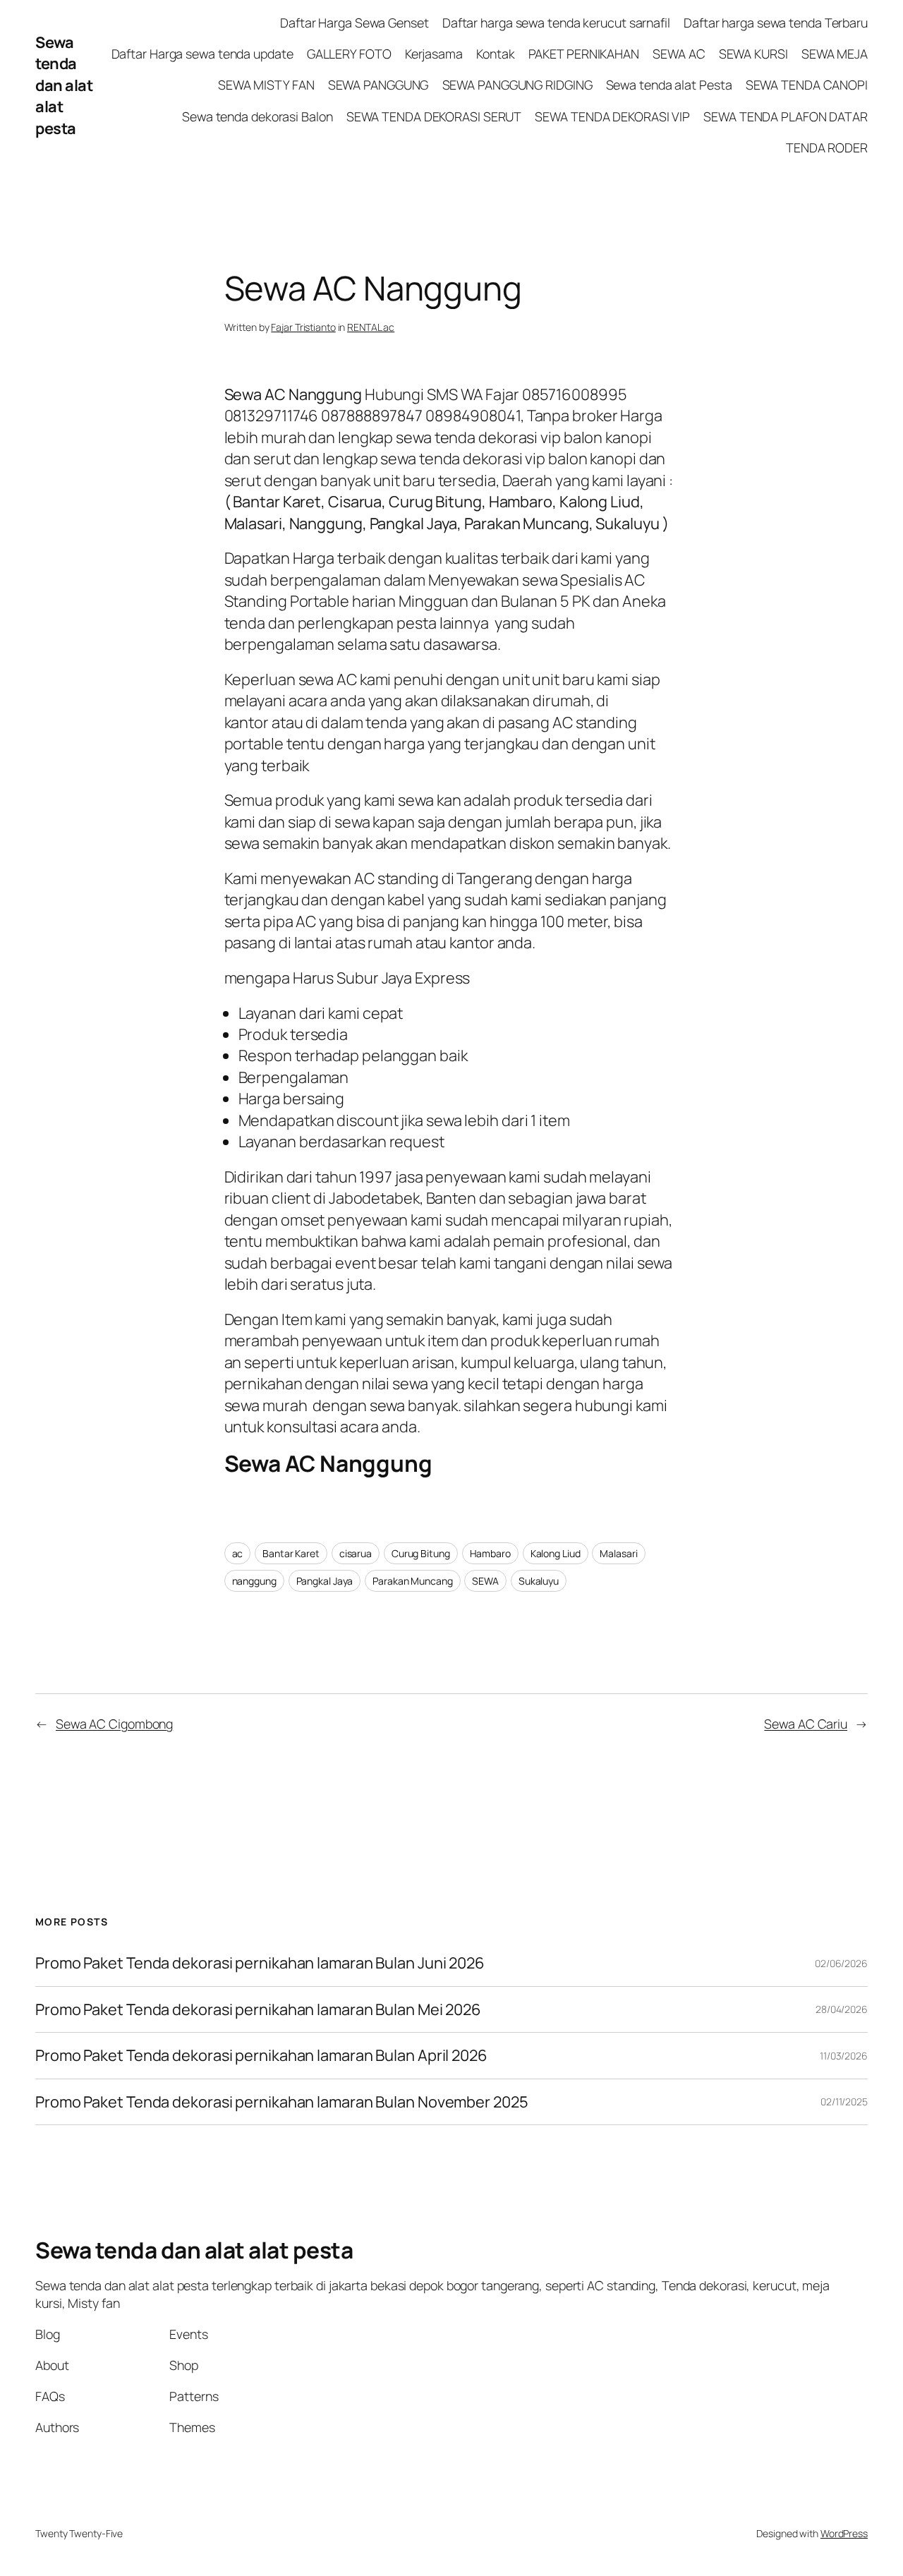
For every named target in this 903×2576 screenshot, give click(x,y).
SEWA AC (679, 54)
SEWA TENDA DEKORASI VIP (612, 116)
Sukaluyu (539, 1581)
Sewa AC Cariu (806, 1724)
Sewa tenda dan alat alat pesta (64, 85)
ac (238, 1553)
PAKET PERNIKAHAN (584, 54)
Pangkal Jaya (325, 1581)
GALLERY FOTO (349, 54)
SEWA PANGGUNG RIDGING (517, 85)
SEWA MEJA (835, 54)
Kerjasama (434, 54)
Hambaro (490, 1553)
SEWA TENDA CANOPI (807, 85)
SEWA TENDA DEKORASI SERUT (434, 116)
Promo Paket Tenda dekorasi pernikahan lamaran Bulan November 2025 (282, 2102)
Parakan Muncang (413, 1581)
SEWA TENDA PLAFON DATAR (786, 116)
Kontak (495, 54)
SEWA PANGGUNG (378, 85)
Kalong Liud (556, 1553)
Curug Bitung (421, 1553)
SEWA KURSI (753, 54)
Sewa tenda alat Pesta (669, 85)
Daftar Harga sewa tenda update (202, 54)
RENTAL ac (371, 327)
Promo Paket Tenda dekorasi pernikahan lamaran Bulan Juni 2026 (260, 1963)
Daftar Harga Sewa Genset (354, 23)
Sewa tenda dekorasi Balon (257, 116)
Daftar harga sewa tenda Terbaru (776, 23)
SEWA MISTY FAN (266, 85)
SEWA (485, 1581)
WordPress (844, 2533)
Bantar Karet (291, 1553)
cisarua (356, 1553)
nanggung (254, 1581)
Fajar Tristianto (303, 327)
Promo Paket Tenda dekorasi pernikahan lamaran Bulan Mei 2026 (260, 2009)
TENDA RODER (827, 147)
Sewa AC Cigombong (114, 1724)
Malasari (618, 1553)
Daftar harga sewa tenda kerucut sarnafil (556, 23)
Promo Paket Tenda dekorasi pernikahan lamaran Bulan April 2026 (263, 2055)
